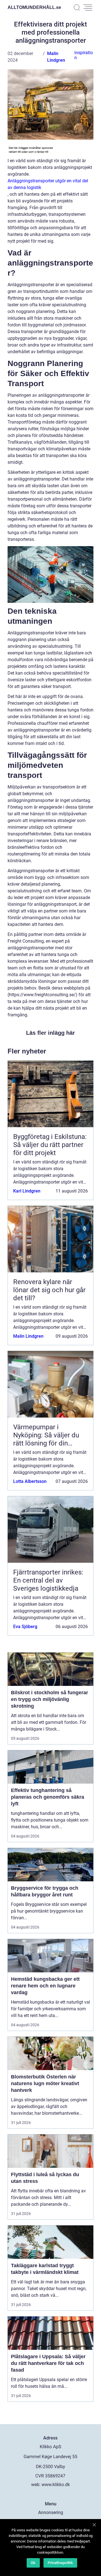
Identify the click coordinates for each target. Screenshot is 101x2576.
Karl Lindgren (27, 1191)
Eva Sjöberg (25, 1627)
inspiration (84, 55)
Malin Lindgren (28, 1336)
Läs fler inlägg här (50, 1033)
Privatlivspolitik (60, 2563)
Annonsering (51, 2512)
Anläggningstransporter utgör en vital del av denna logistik (48, 184)
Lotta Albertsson (30, 1481)
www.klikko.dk (56, 2485)
